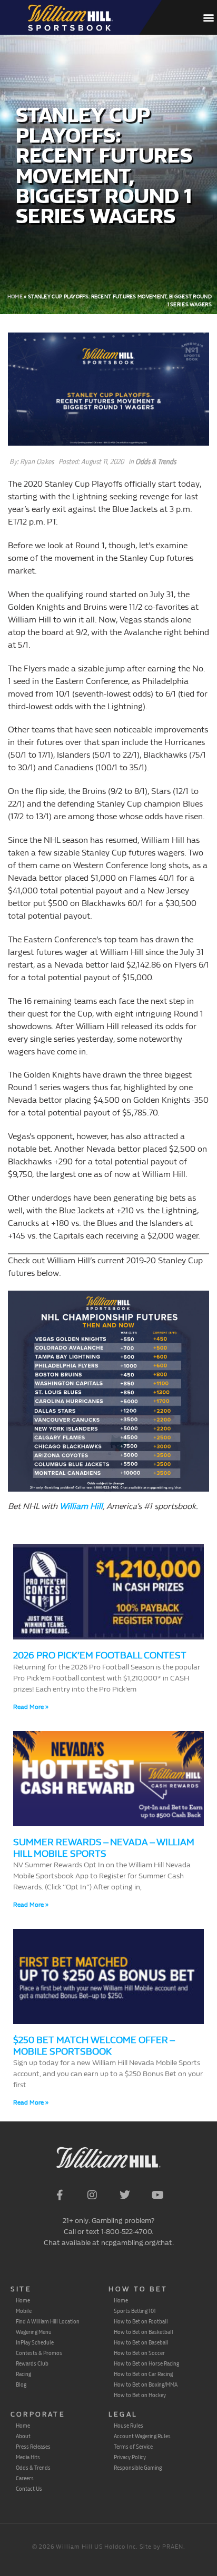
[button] (208, 18)
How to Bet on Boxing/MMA (146, 2384)
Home (15, 297)
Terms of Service (133, 2447)
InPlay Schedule (35, 2342)
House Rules (129, 2426)
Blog (21, 2384)
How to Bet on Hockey (140, 2395)
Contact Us (29, 2489)
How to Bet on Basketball (144, 2332)
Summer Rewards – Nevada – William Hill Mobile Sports (104, 1848)
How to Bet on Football (141, 2321)
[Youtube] (157, 2195)
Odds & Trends (156, 462)
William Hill (81, 1506)
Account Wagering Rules (142, 2436)
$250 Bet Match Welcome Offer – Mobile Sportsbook (94, 2046)
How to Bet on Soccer (139, 2353)
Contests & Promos (39, 2353)
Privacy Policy (130, 2457)
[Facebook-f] (60, 2195)
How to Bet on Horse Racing (146, 2363)
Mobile (24, 2311)
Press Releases (33, 2447)
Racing (23, 2374)
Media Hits (28, 2457)
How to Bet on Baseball (141, 2342)
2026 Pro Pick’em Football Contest (100, 1656)
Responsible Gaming (138, 2468)
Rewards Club (32, 2363)
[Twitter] (125, 2195)
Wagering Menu (34, 2332)
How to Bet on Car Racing (143, 2374)
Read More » (31, 1707)
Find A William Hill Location (48, 2321)
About (23, 2436)
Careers (25, 2478)
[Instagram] (92, 2195)
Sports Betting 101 (135, 2311)
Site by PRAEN (161, 2547)
